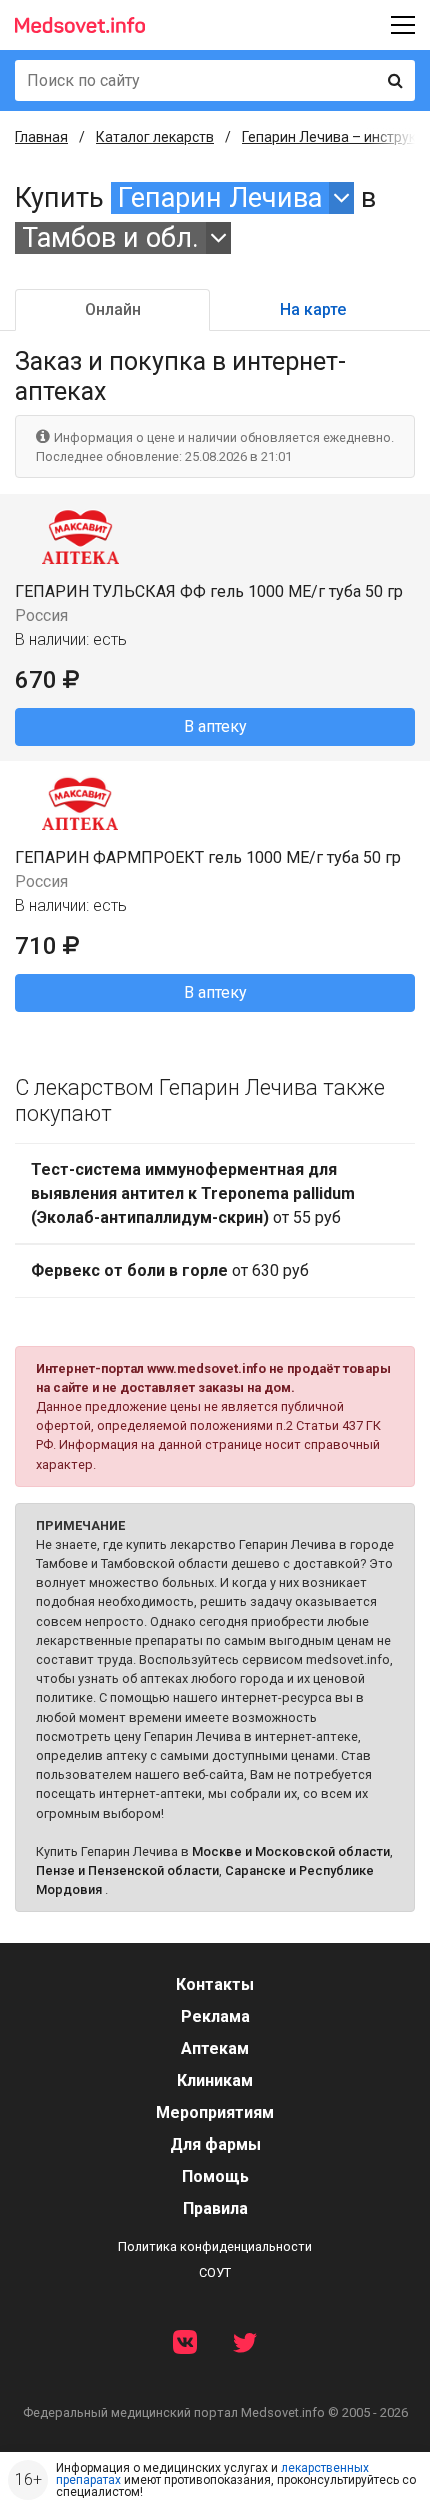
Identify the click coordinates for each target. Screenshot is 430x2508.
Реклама (215, 2016)
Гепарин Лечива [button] (220, 198)
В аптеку (215, 726)
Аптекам (215, 2048)
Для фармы (215, 2144)
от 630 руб (170, 1270)
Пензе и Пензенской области (127, 1870)
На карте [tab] (313, 309)
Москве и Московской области (291, 1851)
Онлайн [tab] (113, 309)
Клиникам (215, 2080)
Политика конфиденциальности (215, 2246)
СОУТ (215, 2272)
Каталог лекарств (155, 137)
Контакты (215, 1984)
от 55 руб (193, 1193)
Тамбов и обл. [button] (110, 238)
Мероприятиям (215, 2112)
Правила (215, 2208)
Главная (41, 137)
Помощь (215, 2176)
